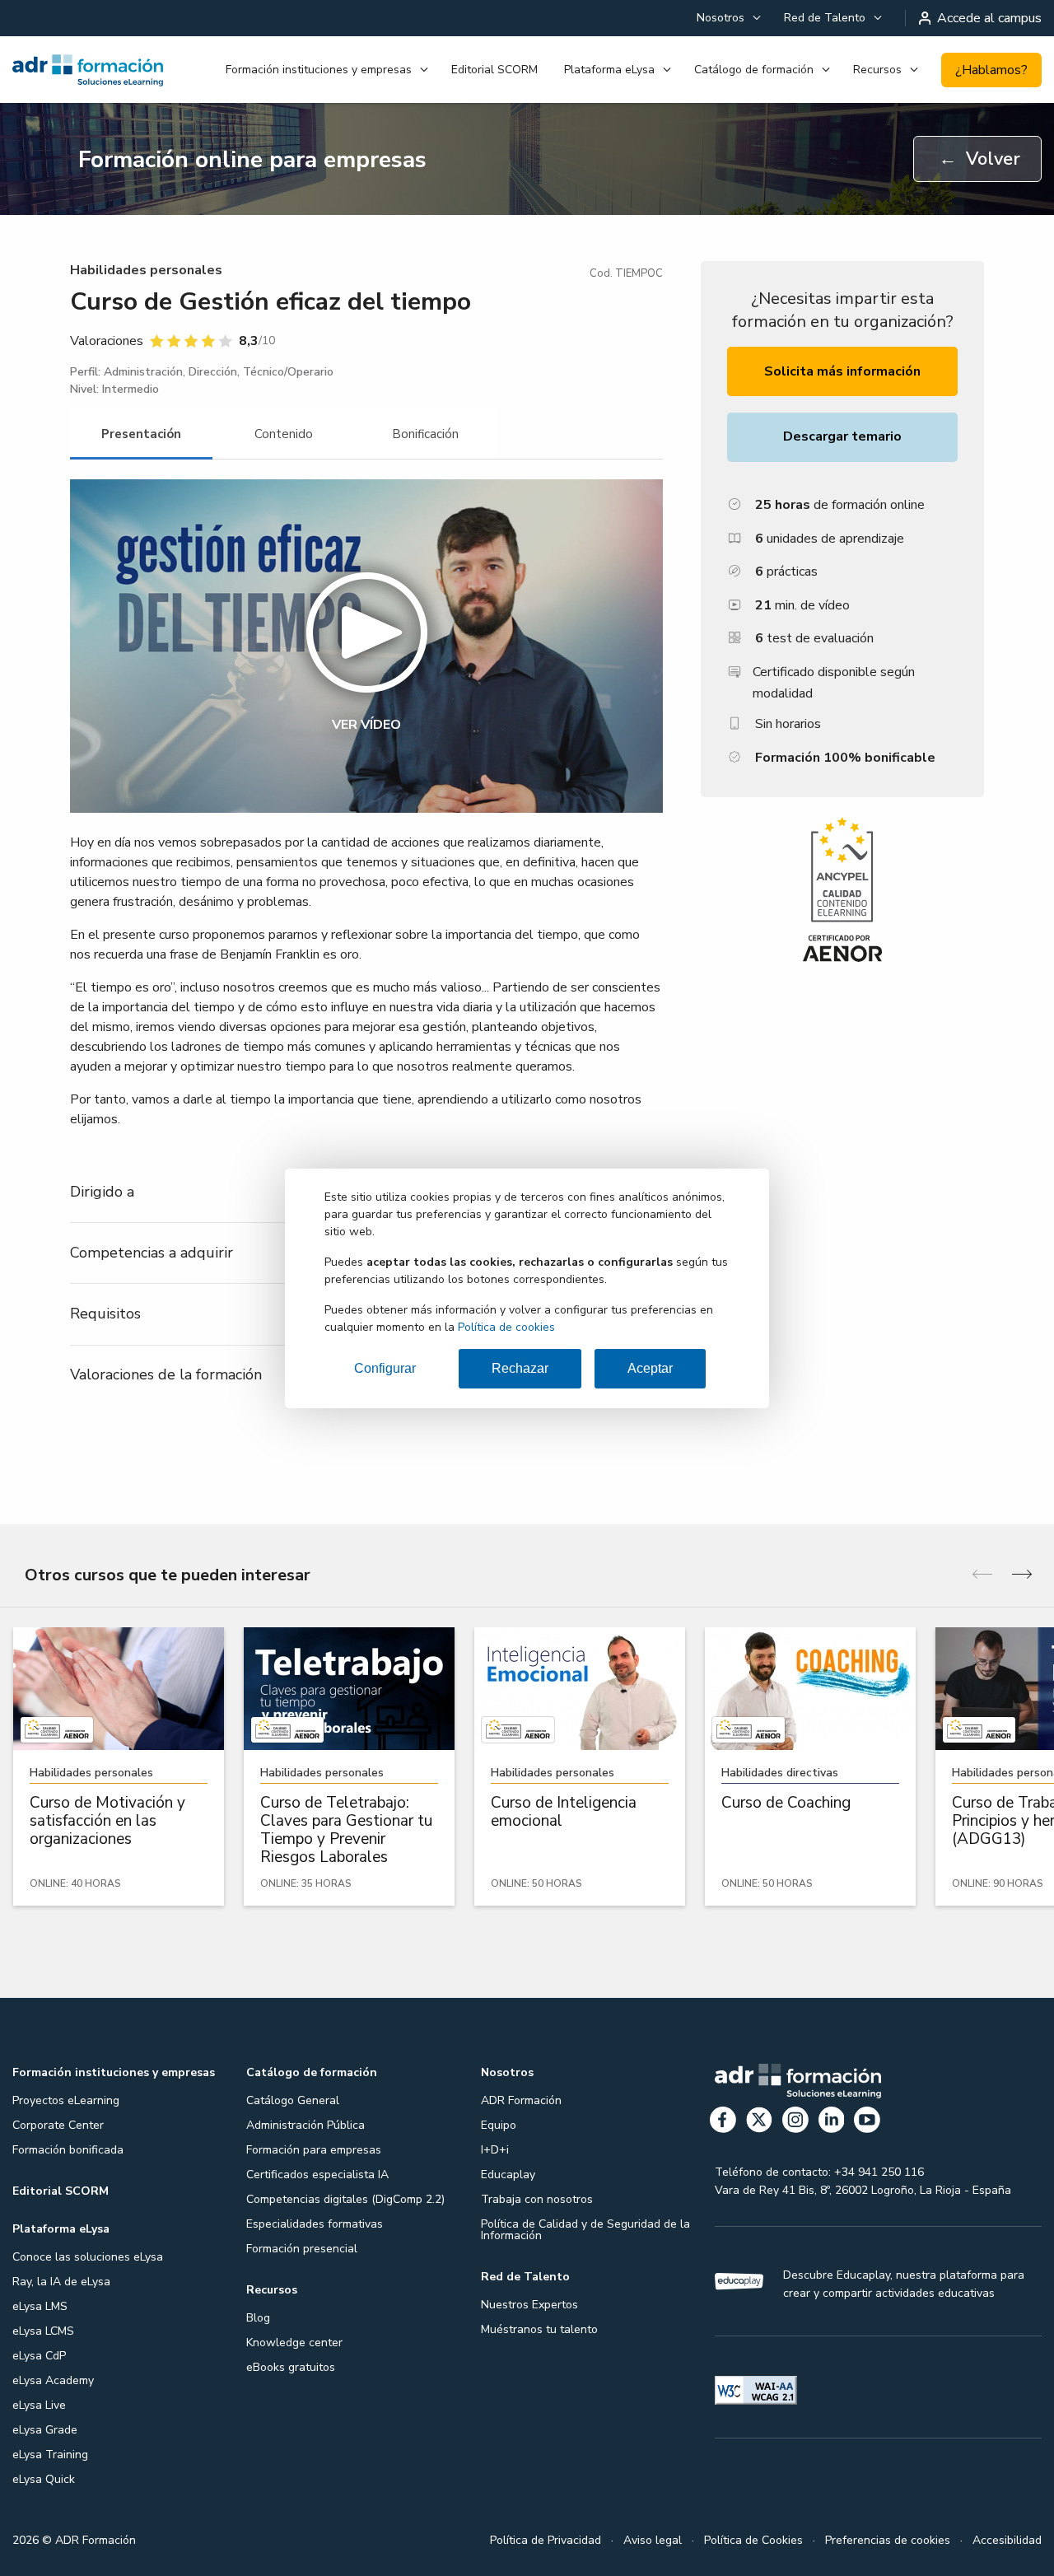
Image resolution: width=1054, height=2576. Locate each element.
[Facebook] (723, 2123)
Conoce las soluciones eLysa (88, 2257)
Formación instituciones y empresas (319, 70)
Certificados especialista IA (317, 2175)
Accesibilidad (1007, 2540)
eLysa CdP (39, 2356)
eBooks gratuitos (291, 2367)
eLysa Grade (45, 2430)
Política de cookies (506, 1327)
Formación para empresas (314, 2150)
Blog (258, 2318)
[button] (366, 646)
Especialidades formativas (315, 2224)
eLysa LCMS (43, 2331)
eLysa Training (50, 2455)
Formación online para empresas (252, 160)
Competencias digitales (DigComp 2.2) (345, 2199)
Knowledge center (294, 2343)
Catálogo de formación (754, 70)
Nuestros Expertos (529, 2305)
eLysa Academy (53, 2380)
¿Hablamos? (991, 70)
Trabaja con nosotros (537, 2199)
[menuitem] (727, 18)
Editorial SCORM (494, 70)
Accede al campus (989, 18)
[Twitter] (759, 2123)
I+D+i (495, 2150)
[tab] (141, 434)
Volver (979, 159)
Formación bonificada (68, 2150)
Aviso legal (653, 2540)
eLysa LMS (40, 2306)
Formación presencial (302, 2249)
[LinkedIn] (832, 2123)
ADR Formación (521, 2100)
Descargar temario (842, 436)
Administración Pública (305, 2125)
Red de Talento (825, 18)
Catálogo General (293, 2100)
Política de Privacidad (546, 2540)
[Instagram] (795, 2123)
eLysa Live (39, 2405)
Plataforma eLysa (609, 70)
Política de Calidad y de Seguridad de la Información (585, 2230)
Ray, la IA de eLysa (61, 2282)
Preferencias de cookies (888, 2540)
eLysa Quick (44, 2479)
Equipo (499, 2125)
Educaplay (508, 2175)
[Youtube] (867, 2123)
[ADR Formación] (88, 70)
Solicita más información (842, 371)
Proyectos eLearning (66, 2100)
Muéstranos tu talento (539, 2329)
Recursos (877, 70)
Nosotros (721, 18)
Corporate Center (58, 2125)
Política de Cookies (753, 2540)
